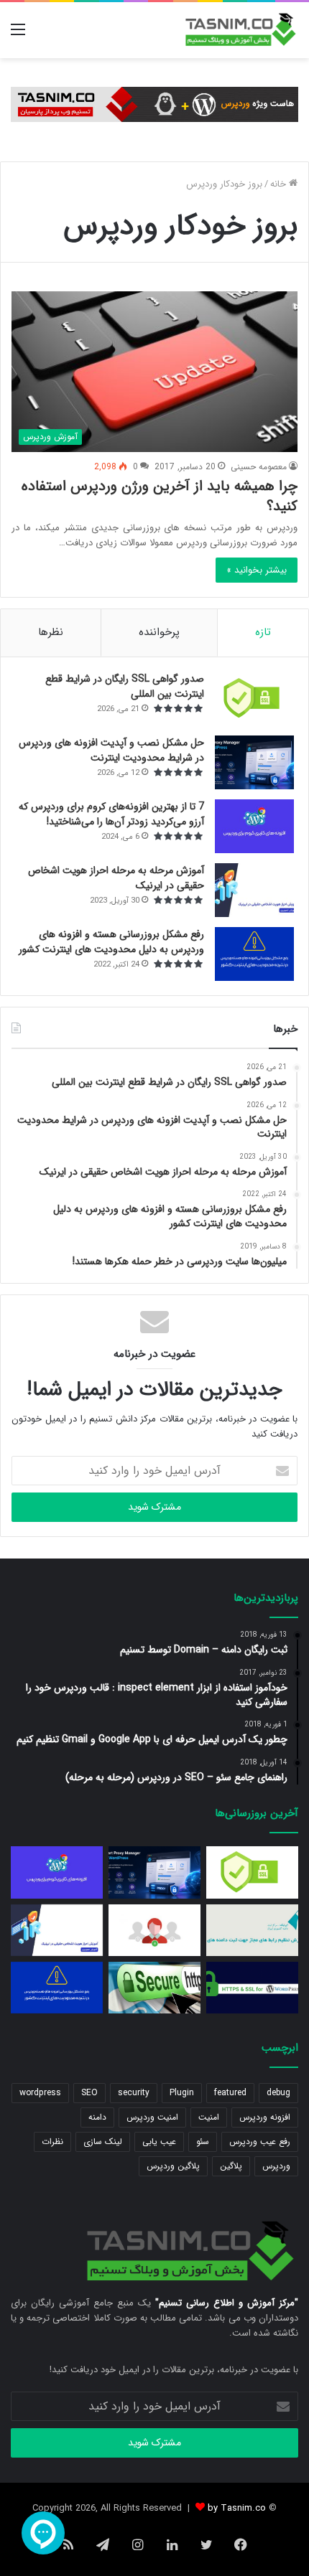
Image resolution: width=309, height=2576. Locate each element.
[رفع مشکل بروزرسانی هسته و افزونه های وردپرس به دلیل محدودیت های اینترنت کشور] (254, 954)
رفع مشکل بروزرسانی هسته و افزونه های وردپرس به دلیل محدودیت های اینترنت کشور (111, 942)
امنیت (209, 2117)
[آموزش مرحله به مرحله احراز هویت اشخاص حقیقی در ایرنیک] (254, 890)
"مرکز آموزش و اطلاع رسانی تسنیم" (227, 2303)
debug (278, 2093)
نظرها (51, 632)
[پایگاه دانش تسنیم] (241, 30)
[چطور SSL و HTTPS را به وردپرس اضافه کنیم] (252, 1988)
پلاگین (231, 2166)
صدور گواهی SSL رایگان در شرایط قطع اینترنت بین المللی (125, 686)
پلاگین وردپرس (173, 2166)
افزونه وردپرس (265, 2117)
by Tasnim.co (237, 2508)
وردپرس (276, 2166)
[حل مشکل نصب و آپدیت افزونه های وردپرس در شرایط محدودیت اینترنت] (254, 762)
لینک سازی (103, 2142)
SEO (89, 2093)
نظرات (52, 2142)
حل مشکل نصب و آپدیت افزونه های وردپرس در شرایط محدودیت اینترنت (111, 750)
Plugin (182, 2093)
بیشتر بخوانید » (257, 570)
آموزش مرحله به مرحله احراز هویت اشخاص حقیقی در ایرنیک (116, 878)
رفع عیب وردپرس (260, 2142)
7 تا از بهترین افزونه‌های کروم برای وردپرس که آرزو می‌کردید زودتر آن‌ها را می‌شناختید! (111, 814)
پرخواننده (159, 632)
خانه (280, 184)
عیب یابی (159, 2142)
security (134, 2093)
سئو (203, 2142)
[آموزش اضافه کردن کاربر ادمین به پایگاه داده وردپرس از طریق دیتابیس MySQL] (154, 1930)
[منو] (18, 36)
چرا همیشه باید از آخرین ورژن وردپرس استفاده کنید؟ (160, 496)
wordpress (40, 2093)
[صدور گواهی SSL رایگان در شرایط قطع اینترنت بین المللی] (254, 699)
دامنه (97, 2117)
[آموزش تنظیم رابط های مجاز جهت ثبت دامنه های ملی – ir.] (252, 1930)
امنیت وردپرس (152, 2117)
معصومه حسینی (259, 467)
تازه (263, 632)
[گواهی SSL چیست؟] (154, 1988)
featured (230, 2093)
